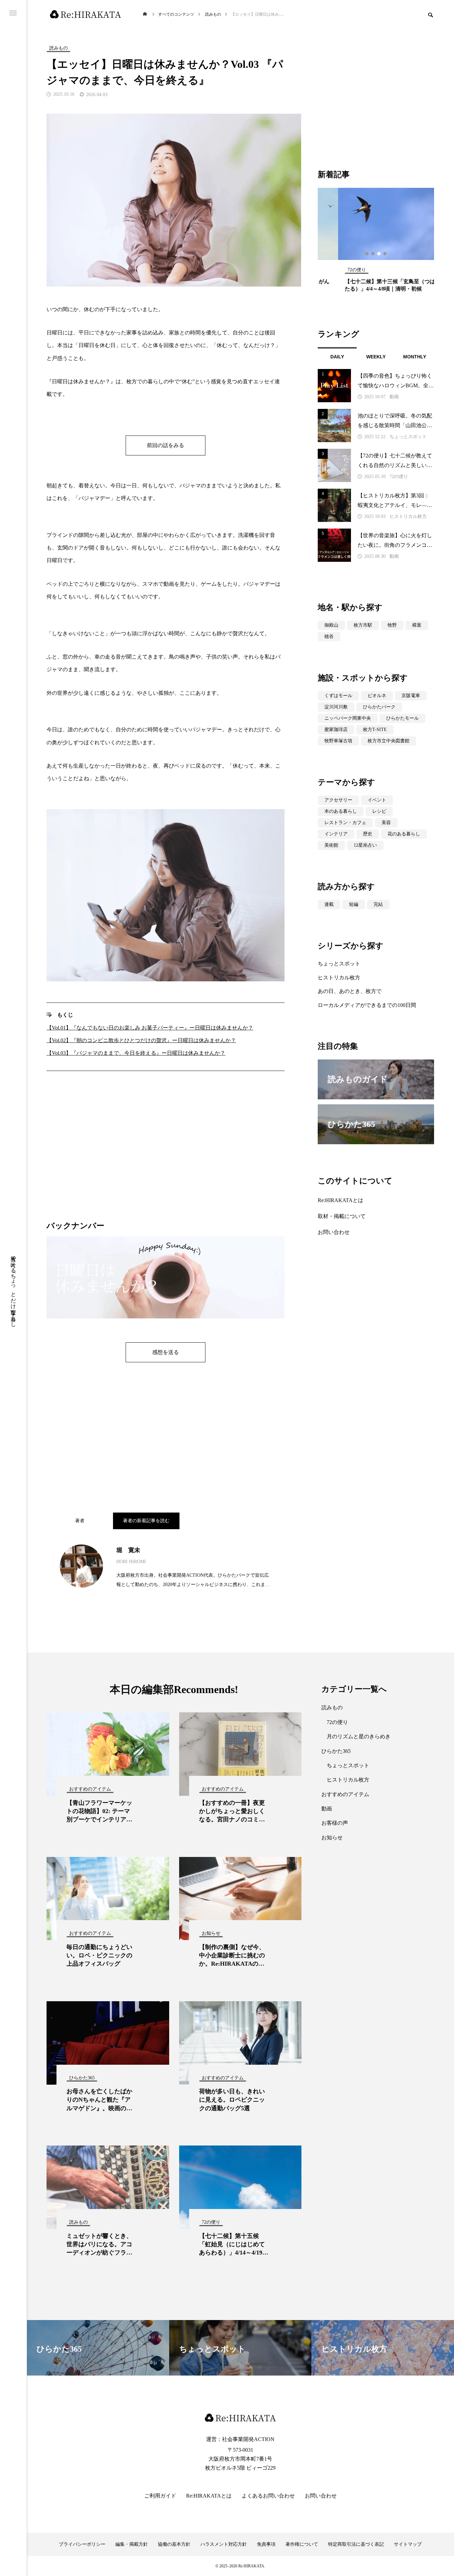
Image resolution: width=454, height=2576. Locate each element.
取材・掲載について (342, 1216)
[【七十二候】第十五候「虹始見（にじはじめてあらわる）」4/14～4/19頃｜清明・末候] (240, 2187)
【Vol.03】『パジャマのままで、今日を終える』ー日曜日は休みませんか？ (136, 1053)
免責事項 (266, 2544)
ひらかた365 (336, 1751)
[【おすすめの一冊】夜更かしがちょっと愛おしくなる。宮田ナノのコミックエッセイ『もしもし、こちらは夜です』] (240, 1754)
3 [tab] (379, 254)
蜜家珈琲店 (336, 730)
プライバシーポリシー (82, 2544)
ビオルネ (377, 696)
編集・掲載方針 (132, 2544)
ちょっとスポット (408, 437)
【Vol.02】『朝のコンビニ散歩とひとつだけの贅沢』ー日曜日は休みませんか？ (141, 1040)
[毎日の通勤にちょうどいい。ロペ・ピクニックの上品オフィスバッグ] (108, 1899)
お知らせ (332, 1838)
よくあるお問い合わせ (268, 2496)
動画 (394, 397)
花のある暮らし (404, 834)
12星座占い (365, 845)
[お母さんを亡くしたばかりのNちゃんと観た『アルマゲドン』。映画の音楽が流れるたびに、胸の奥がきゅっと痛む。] (108, 2043)
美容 (386, 823)
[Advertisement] (166, 1155)
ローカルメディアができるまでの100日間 (367, 1005)
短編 (354, 904)
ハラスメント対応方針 (224, 2544)
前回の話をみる (166, 445)
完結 (378, 904)
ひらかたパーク (379, 707)
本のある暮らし (341, 811)
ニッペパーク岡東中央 (348, 718)
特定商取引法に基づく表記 (356, 2544)
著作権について (302, 2544)
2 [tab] (373, 254)
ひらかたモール (402, 718)
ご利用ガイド (160, 2496)
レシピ (379, 811)
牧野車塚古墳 (338, 741)
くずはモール (338, 696)
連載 (329, 904)
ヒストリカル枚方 (408, 516)
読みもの (332, 1708)
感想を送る (166, 1352)
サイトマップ (408, 2544)
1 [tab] (367, 254)
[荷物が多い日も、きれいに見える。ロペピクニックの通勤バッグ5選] (240, 2043)
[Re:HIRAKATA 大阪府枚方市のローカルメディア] (86, 14)
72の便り (399, 477)
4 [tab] (385, 254)
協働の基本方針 (174, 2544)
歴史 (368, 834)
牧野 (392, 625)
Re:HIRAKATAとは (340, 1200)
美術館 (331, 845)
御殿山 (331, 625)
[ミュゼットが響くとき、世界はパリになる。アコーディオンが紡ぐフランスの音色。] (108, 2187)
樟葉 (417, 625)
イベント (377, 800)
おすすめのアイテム (345, 1794)
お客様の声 (335, 1823)
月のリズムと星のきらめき (359, 1736)
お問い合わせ (334, 1232)
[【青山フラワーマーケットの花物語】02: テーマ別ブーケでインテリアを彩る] (108, 1754)
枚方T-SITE (375, 730)
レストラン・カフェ (345, 823)
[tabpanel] (376, 243)
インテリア (336, 834)
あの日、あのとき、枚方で (350, 991)
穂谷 (329, 636)
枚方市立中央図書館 (389, 741)
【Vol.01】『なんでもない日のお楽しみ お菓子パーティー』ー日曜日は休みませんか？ (150, 1028)
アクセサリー (338, 800)
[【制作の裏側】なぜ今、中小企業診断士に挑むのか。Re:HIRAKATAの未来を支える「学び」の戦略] (240, 1899)
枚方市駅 (363, 625)
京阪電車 (411, 696)
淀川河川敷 (336, 707)
